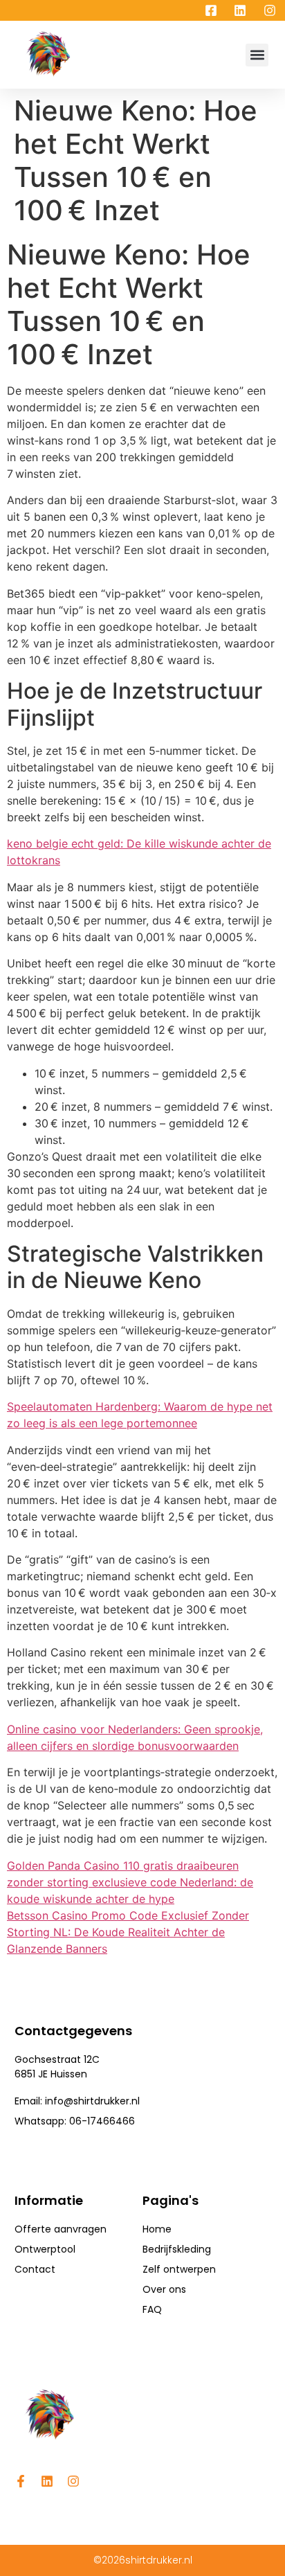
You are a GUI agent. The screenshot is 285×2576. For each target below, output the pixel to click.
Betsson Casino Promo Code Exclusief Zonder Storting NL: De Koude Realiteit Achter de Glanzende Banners (128, 1932)
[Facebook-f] (21, 2481)
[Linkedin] (47, 2481)
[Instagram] (73, 2481)
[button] (257, 55)
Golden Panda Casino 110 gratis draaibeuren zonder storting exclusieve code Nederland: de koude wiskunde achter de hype (130, 1882)
